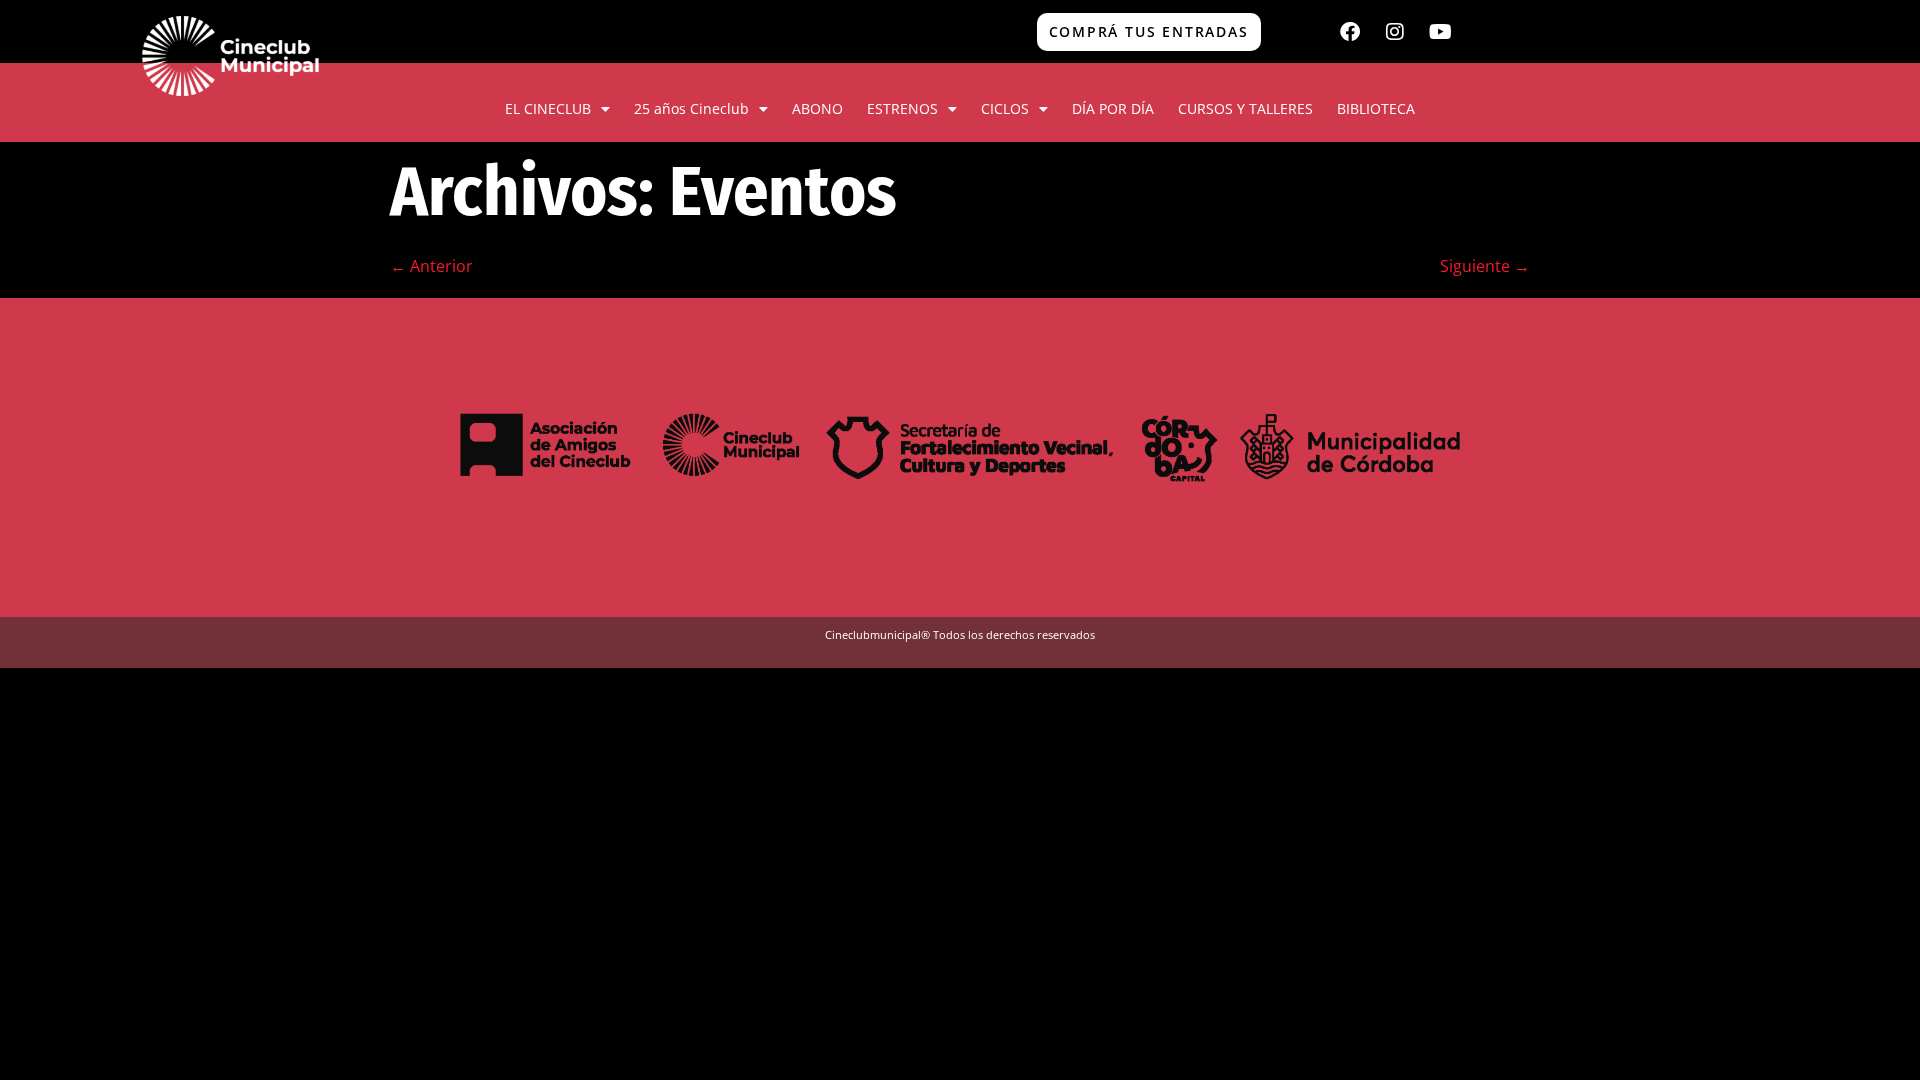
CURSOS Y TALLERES (1245, 108)
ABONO (817, 108)
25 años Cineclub (691, 108)
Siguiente (1485, 266)
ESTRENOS (902, 108)
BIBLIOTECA (1376, 108)
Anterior (431, 266)
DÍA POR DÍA (1113, 108)
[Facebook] (1350, 32)
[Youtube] (1440, 32)
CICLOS (1005, 108)
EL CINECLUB (548, 108)
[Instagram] (1395, 32)
